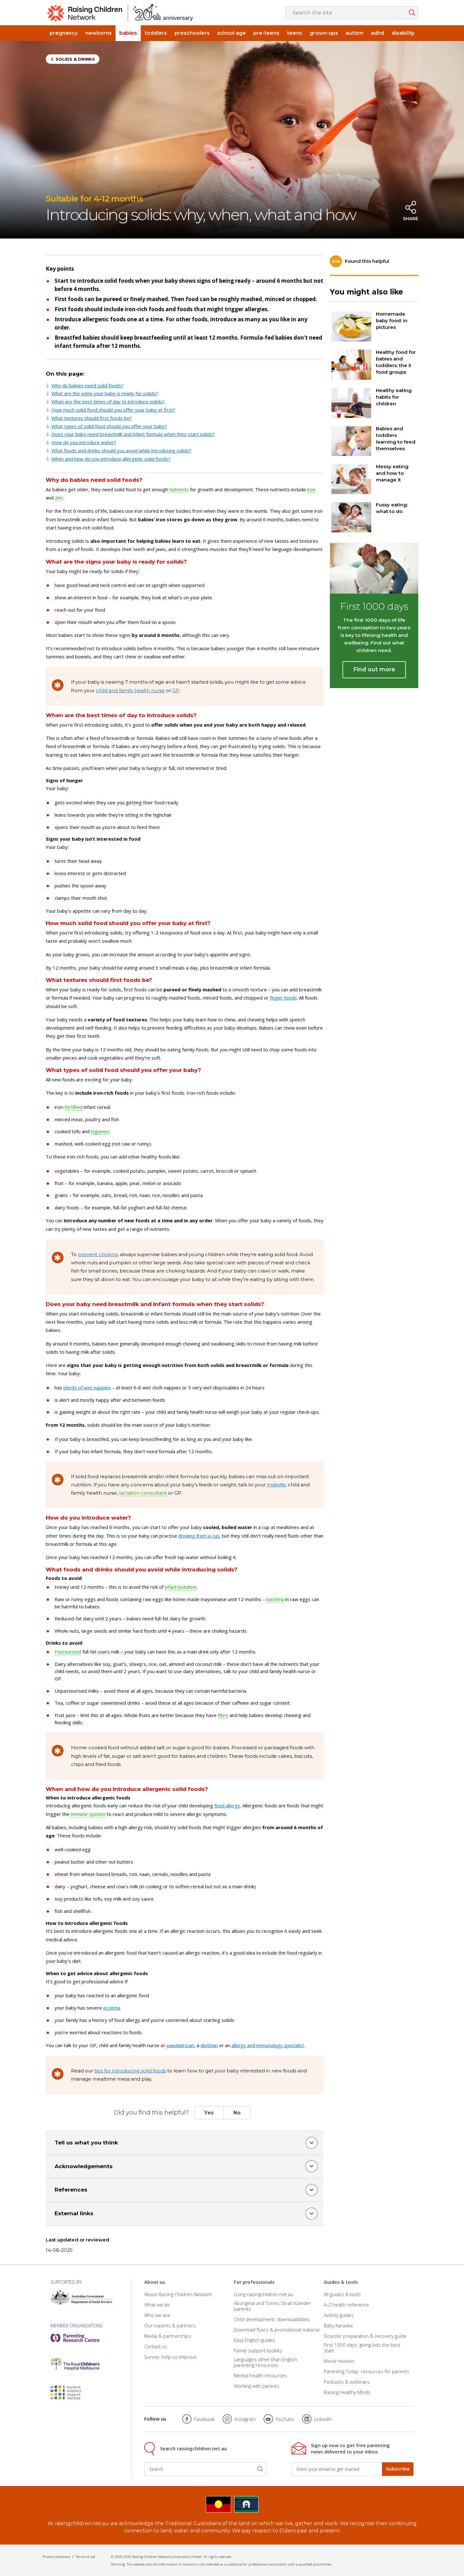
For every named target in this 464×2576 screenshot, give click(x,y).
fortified (74, 1107)
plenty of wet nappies (87, 1388)
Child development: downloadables (272, 2319)
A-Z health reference (346, 2305)
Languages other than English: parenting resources (266, 2362)
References (71, 2190)
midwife (276, 1485)
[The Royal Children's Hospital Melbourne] (75, 2364)
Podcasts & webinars (347, 2382)
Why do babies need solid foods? (87, 385)
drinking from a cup (199, 1536)
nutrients (179, 489)
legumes (100, 1131)
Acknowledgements (84, 2166)
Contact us (156, 2346)
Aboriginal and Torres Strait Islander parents (272, 2306)
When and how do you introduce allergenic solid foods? (111, 459)
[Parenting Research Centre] (75, 2338)
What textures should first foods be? (92, 418)
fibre (223, 1715)
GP (176, 690)
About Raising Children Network (178, 2294)
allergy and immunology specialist (268, 2045)
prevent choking (98, 1254)
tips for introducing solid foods (130, 2071)
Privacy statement (57, 2557)
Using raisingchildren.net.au (264, 2294)
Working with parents (257, 2386)
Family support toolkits (258, 2350)
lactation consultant (143, 1493)
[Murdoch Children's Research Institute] (75, 2392)
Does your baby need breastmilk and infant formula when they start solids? (133, 434)
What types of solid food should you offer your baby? (109, 426)
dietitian (209, 2045)
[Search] (260, 2469)
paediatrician (180, 2045)
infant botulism (181, 1587)
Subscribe (398, 2469)
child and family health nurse (130, 690)
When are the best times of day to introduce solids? (108, 402)
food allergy (227, 1805)
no (237, 2113)
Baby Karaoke (338, 2325)
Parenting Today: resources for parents (366, 2371)
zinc (59, 498)
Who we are (157, 2315)
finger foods (283, 998)
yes (209, 2113)
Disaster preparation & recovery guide (365, 2336)
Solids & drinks (75, 59)
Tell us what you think (86, 2143)
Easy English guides (255, 2340)
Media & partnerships (168, 2336)
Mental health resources (260, 2375)
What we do (157, 2305)
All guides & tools (342, 2294)
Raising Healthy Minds (347, 2392)
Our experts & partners (170, 2325)
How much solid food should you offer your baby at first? (113, 410)
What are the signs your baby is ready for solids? (105, 393)
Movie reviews (339, 2361)
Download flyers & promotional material (277, 2330)
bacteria (275, 1599)
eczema (112, 2008)
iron (311, 489)
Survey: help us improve (170, 2357)
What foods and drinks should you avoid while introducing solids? (121, 450)
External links (74, 2213)
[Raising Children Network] (120, 13)
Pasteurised (68, 1652)
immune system (88, 1814)
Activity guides (339, 2315)
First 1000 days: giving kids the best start (362, 2348)
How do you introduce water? (84, 442)
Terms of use (85, 2557)
